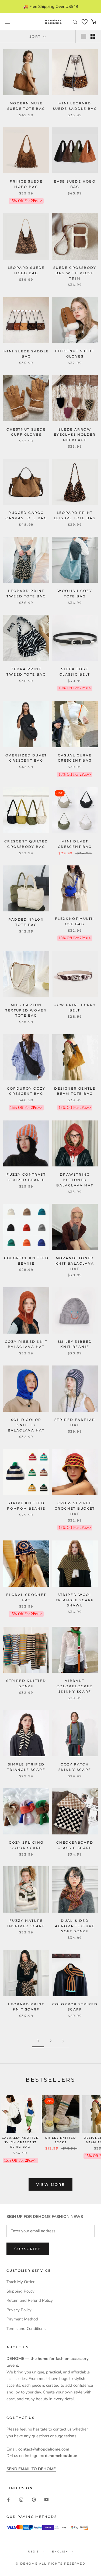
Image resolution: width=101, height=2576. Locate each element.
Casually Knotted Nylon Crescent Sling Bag (20, 2142)
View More (50, 2184)
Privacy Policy (19, 2310)
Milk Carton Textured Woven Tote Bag (26, 1010)
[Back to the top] (90, 1927)
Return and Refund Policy (30, 2300)
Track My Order (20, 2282)
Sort (36, 36)
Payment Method (22, 2319)
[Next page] (63, 2041)
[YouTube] (46, 2500)
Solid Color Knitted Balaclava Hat (26, 1425)
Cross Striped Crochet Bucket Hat (75, 1508)
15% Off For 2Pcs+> (26, 201)
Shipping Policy (20, 2291)
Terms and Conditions (26, 2329)
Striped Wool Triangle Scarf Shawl (75, 1600)
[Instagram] (21, 2500)
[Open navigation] (8, 22)
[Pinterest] (34, 2500)
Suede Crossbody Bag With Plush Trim (75, 273)
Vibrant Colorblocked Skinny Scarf (75, 1686)
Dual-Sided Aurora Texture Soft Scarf (75, 1926)
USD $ (34, 2552)
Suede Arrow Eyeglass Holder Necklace (75, 435)
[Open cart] (94, 22)
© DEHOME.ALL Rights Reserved (50, 2564)
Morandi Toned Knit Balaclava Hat (75, 1263)
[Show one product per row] (84, 36)
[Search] (75, 22)
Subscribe (28, 2249)
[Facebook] (8, 2500)
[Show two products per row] (93, 36)
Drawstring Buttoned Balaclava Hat (75, 1180)
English (60, 2552)
